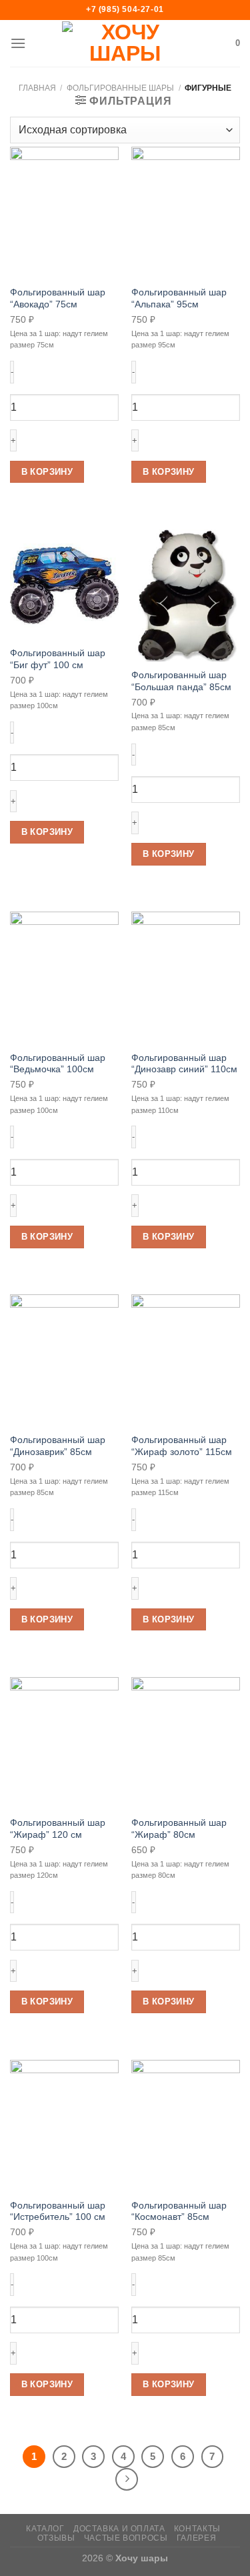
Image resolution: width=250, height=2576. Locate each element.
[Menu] (18, 43)
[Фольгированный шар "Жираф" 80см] (186, 1743)
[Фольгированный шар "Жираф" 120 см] (64, 1743)
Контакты (197, 2529)
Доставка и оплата (119, 2529)
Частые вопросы (126, 2538)
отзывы (56, 2538)
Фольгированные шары (120, 88)
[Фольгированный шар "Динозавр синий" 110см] (186, 978)
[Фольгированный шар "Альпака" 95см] (186, 213)
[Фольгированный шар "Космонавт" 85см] (186, 2126)
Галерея (196, 2538)
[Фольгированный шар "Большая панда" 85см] (186, 595)
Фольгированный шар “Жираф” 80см (179, 1829)
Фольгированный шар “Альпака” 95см (179, 298)
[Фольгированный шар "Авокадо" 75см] (64, 213)
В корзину (47, 472)
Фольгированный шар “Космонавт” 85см (179, 2212)
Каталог (45, 2529)
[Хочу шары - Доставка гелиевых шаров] (125, 43)
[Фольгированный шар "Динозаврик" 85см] (64, 1360)
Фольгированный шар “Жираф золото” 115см (182, 1446)
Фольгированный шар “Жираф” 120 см (58, 1829)
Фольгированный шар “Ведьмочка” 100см (58, 1064)
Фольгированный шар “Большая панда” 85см (181, 681)
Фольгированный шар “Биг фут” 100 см (58, 659)
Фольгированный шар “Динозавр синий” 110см (184, 1064)
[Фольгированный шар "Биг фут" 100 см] (64, 584)
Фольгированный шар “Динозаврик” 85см (58, 1446)
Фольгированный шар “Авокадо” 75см (58, 298)
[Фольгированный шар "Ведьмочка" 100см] (64, 978)
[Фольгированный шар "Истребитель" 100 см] (64, 2126)
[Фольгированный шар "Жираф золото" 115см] (186, 1360)
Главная (37, 88)
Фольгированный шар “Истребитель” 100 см (58, 2212)
